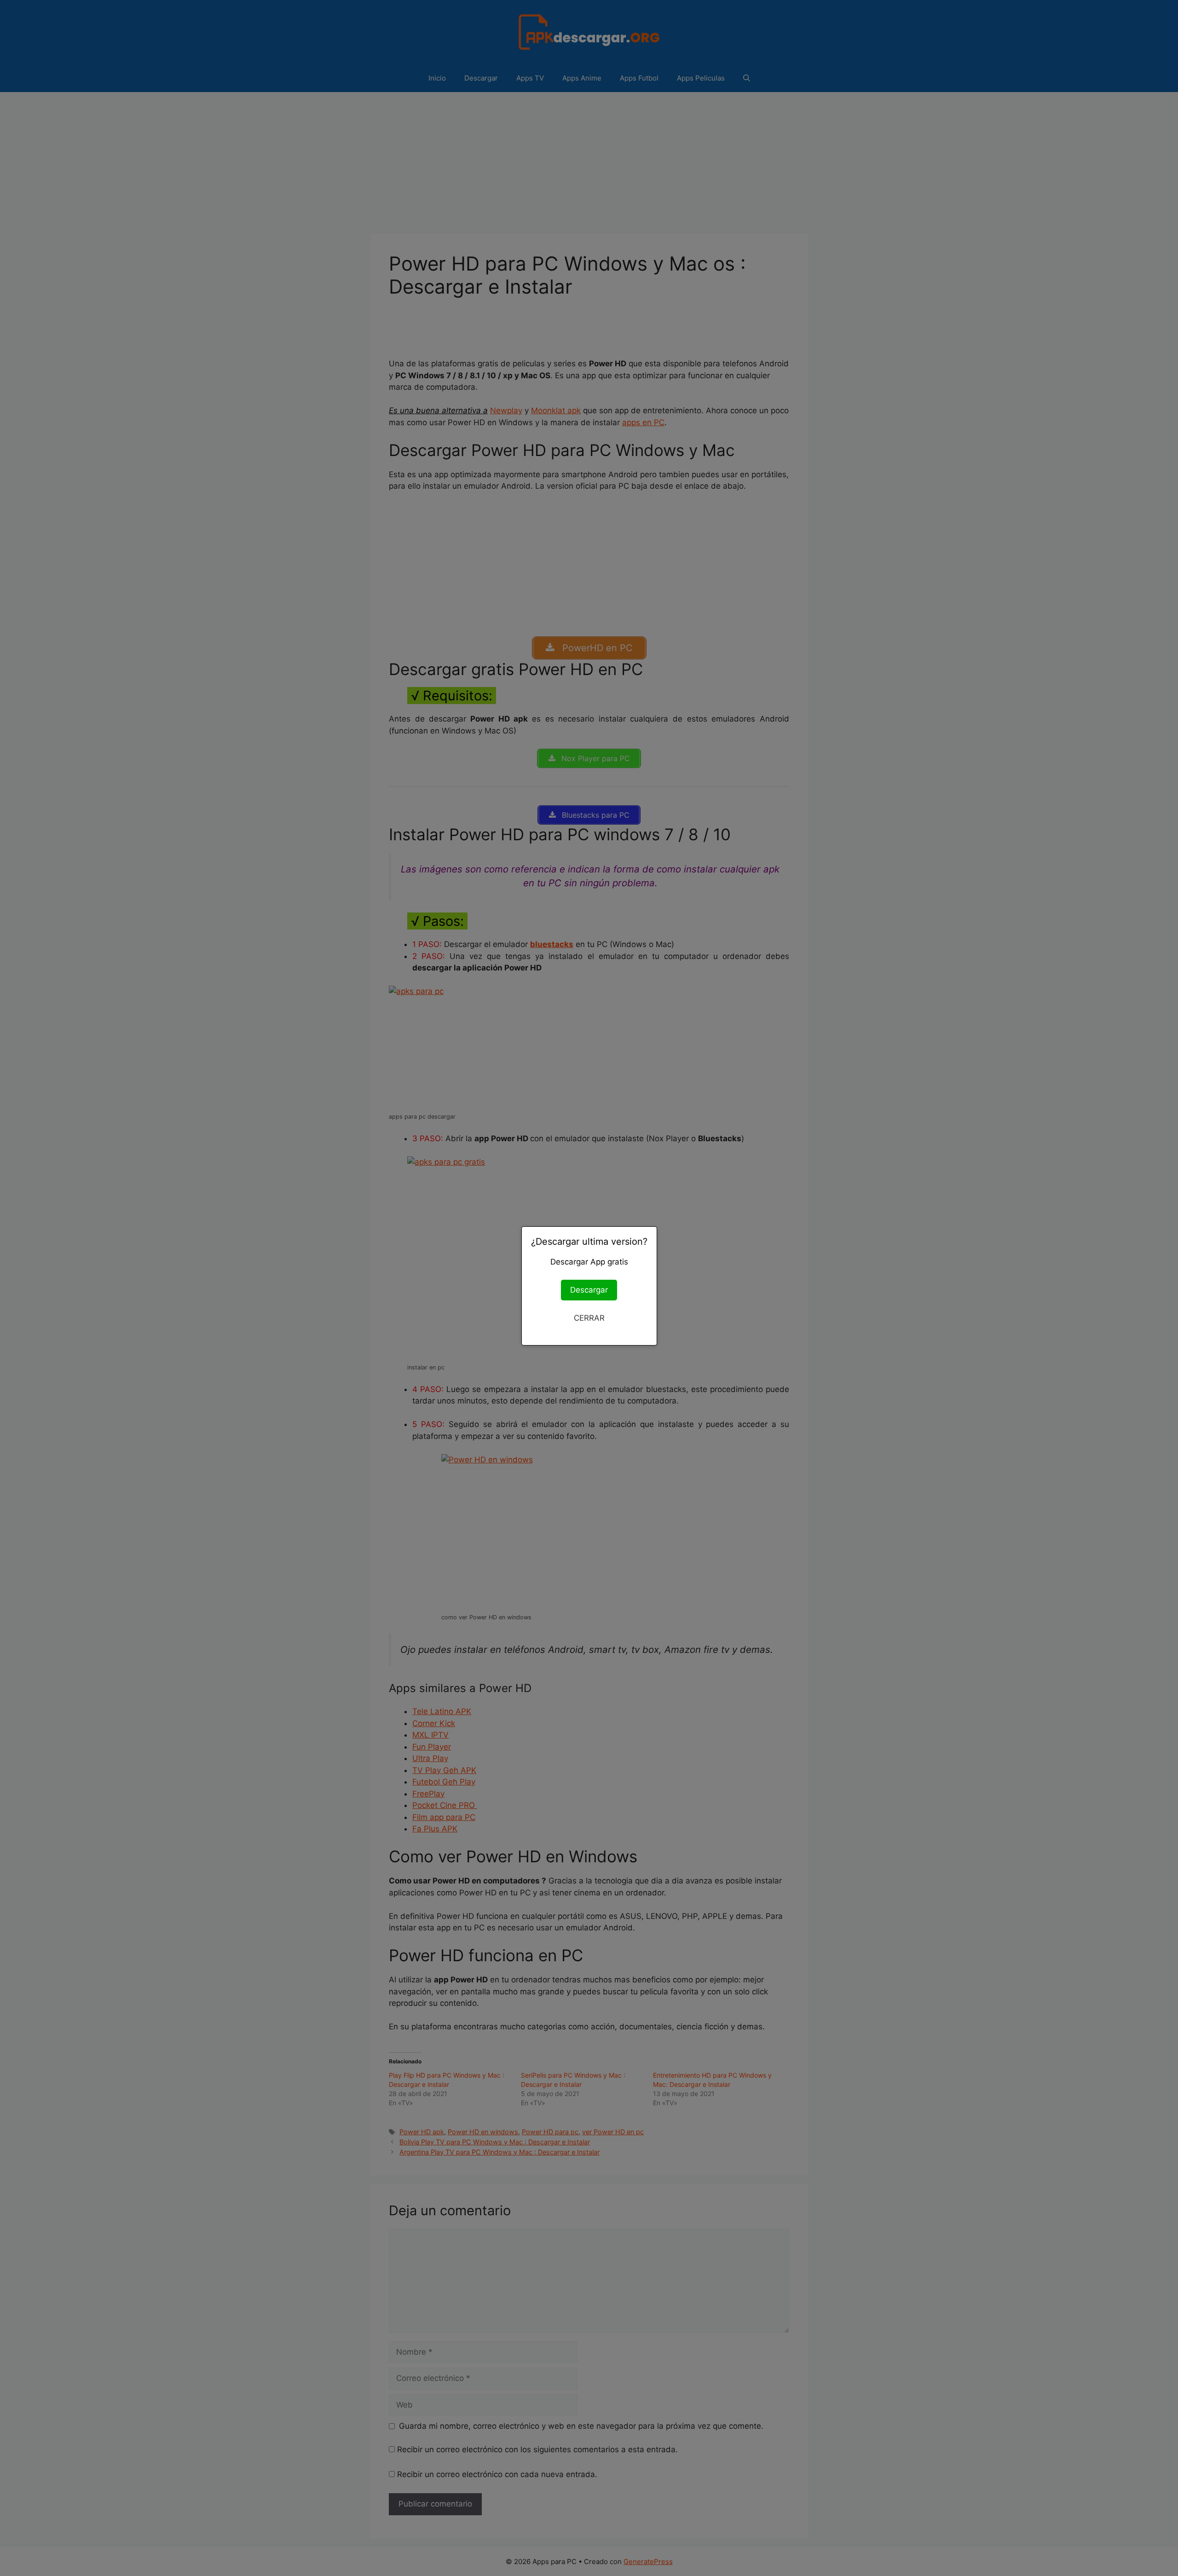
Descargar (589, 1290)
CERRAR (589, 1318)
